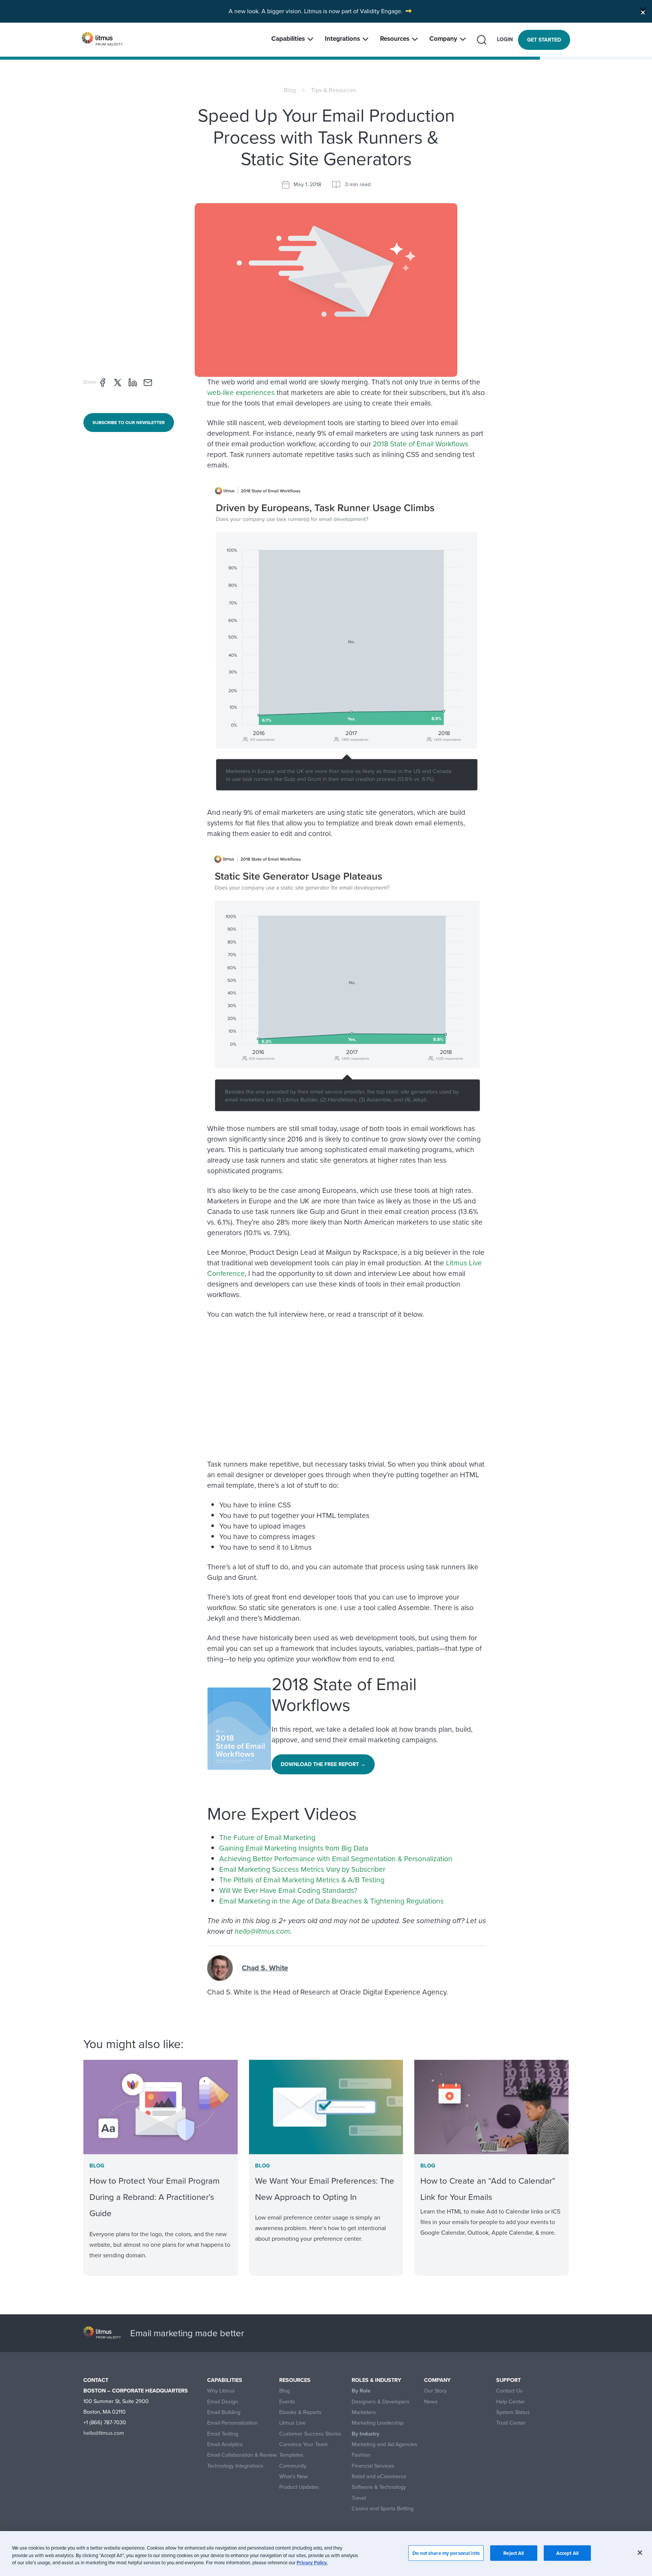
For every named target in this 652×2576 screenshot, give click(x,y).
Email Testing (223, 2434)
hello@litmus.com (262, 1931)
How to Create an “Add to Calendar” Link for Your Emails (488, 2189)
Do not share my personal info (446, 2553)
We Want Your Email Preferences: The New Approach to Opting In (325, 2189)
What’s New (294, 2477)
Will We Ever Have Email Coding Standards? (288, 1890)
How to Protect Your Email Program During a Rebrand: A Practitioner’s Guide (155, 2197)
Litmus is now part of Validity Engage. (353, 11)
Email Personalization (232, 2423)
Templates (291, 2455)
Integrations (342, 39)
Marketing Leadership (378, 2423)
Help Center (511, 2402)
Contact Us (509, 2391)
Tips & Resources (334, 90)
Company (443, 39)
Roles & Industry (376, 2380)
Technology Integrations (235, 2466)
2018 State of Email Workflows (421, 444)
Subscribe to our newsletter (129, 423)
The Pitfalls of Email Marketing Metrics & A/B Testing (302, 1880)
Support (508, 2380)
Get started (544, 40)
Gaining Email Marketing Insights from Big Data (294, 1848)
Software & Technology (379, 2487)
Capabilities (288, 39)
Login (505, 39)
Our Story (435, 2391)
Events (287, 2402)
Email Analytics (225, 2444)
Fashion (361, 2455)
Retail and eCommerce (379, 2477)
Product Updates (299, 2487)
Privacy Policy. (312, 2563)
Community (293, 2466)
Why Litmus (221, 2391)
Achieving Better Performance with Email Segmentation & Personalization (336, 1859)
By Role (361, 2391)
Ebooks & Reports (300, 2412)
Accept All (567, 2553)
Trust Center (511, 2423)
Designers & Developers (381, 2402)
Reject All (514, 2553)
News (431, 2402)
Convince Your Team (304, 2444)
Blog (290, 90)
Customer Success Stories (310, 2434)
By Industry (365, 2434)
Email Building (224, 2412)
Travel (359, 2498)
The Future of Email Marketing (267, 1838)
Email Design (223, 2402)
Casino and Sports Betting (383, 2509)
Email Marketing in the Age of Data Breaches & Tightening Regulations (331, 1901)
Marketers (364, 2412)
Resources (395, 39)
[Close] (643, 11)
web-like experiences (241, 393)
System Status (513, 2412)
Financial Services (373, 2466)
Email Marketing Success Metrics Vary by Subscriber (302, 1869)
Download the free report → (323, 1764)
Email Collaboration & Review (242, 2455)
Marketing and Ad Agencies (384, 2444)
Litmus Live (292, 2423)
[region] (326, 2554)
